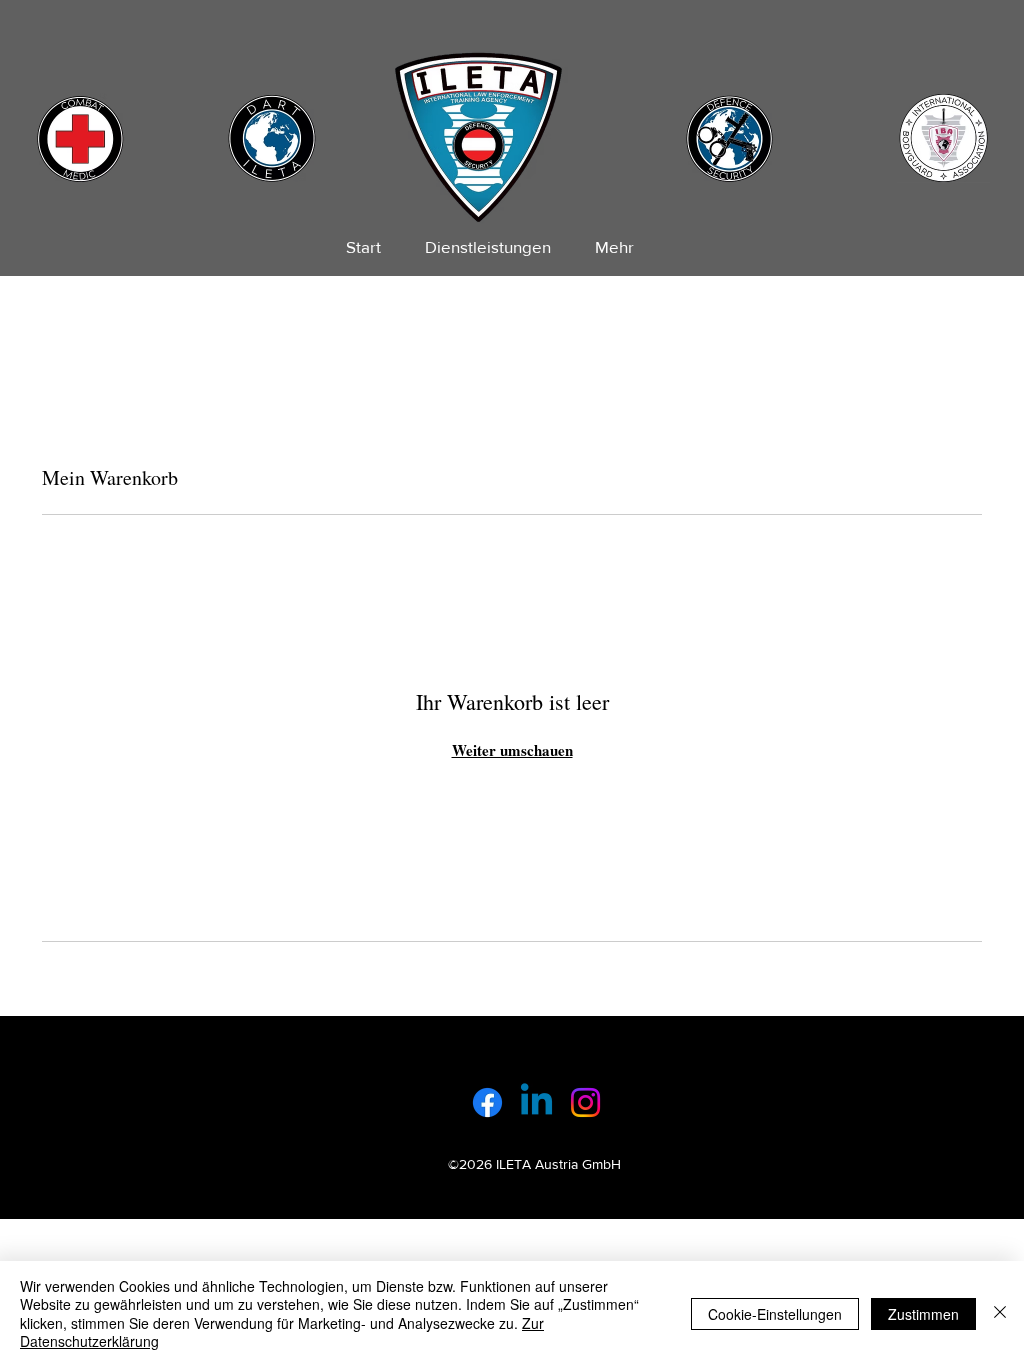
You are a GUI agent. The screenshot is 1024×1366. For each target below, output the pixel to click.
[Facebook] (487, 1102)
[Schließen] (1000, 1313)
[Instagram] (585, 1102)
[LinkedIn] (536, 1102)
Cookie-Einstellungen (775, 1314)
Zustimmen (923, 1314)
